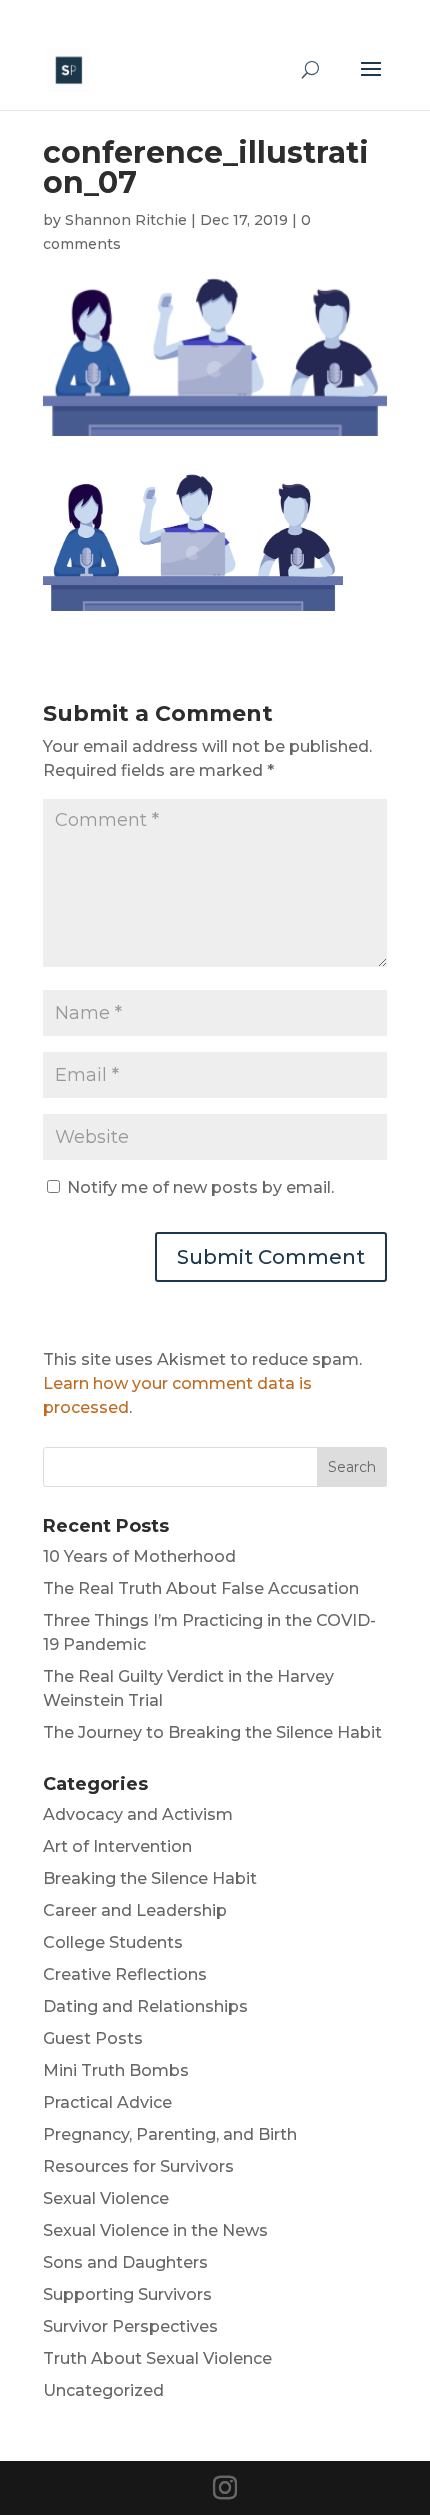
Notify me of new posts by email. (200, 1187)
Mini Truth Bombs (116, 2070)
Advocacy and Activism (138, 1814)
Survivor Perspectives (130, 2326)
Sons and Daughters (125, 2262)
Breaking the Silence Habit (150, 1878)
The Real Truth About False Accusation (201, 1588)
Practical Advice (107, 2102)
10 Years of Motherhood (139, 1556)
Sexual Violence (106, 2198)
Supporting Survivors (127, 2294)
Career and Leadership (135, 1910)
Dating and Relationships (145, 2006)
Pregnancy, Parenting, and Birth (170, 2134)
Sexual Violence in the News (155, 2230)
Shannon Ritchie (126, 220)
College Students (113, 1942)
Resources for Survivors (138, 2166)
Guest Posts (93, 2038)
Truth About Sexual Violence (157, 2358)
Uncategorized (103, 2390)
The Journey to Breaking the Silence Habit (212, 1732)
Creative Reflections (125, 1974)
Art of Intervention (117, 1846)
